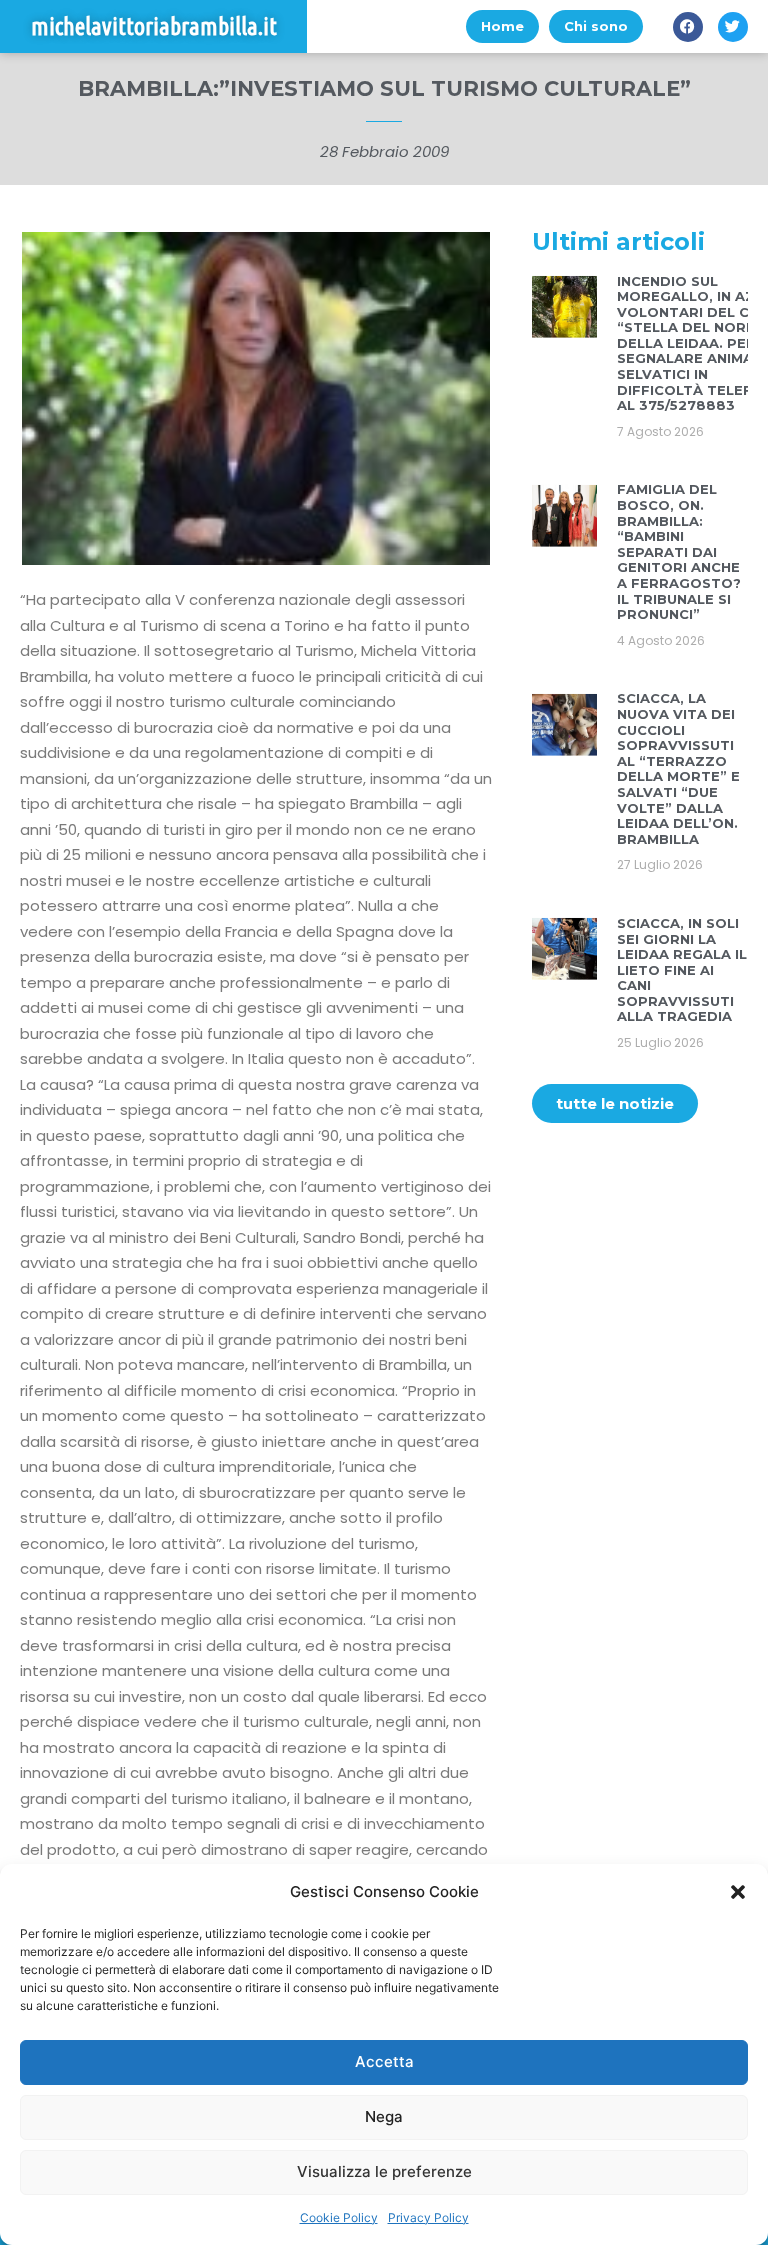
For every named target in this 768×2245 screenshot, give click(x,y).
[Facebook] (688, 27)
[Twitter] (733, 27)
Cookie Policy (339, 2217)
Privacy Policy (428, 2217)
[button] (738, 1892)
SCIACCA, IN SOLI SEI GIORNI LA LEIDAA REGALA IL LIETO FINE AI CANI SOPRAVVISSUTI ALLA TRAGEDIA (682, 970)
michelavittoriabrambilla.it (154, 26)
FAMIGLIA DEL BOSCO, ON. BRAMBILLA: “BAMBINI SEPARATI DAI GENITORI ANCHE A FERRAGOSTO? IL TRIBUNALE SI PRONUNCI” (679, 551)
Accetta (384, 2061)
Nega (384, 2116)
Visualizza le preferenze (384, 2171)
